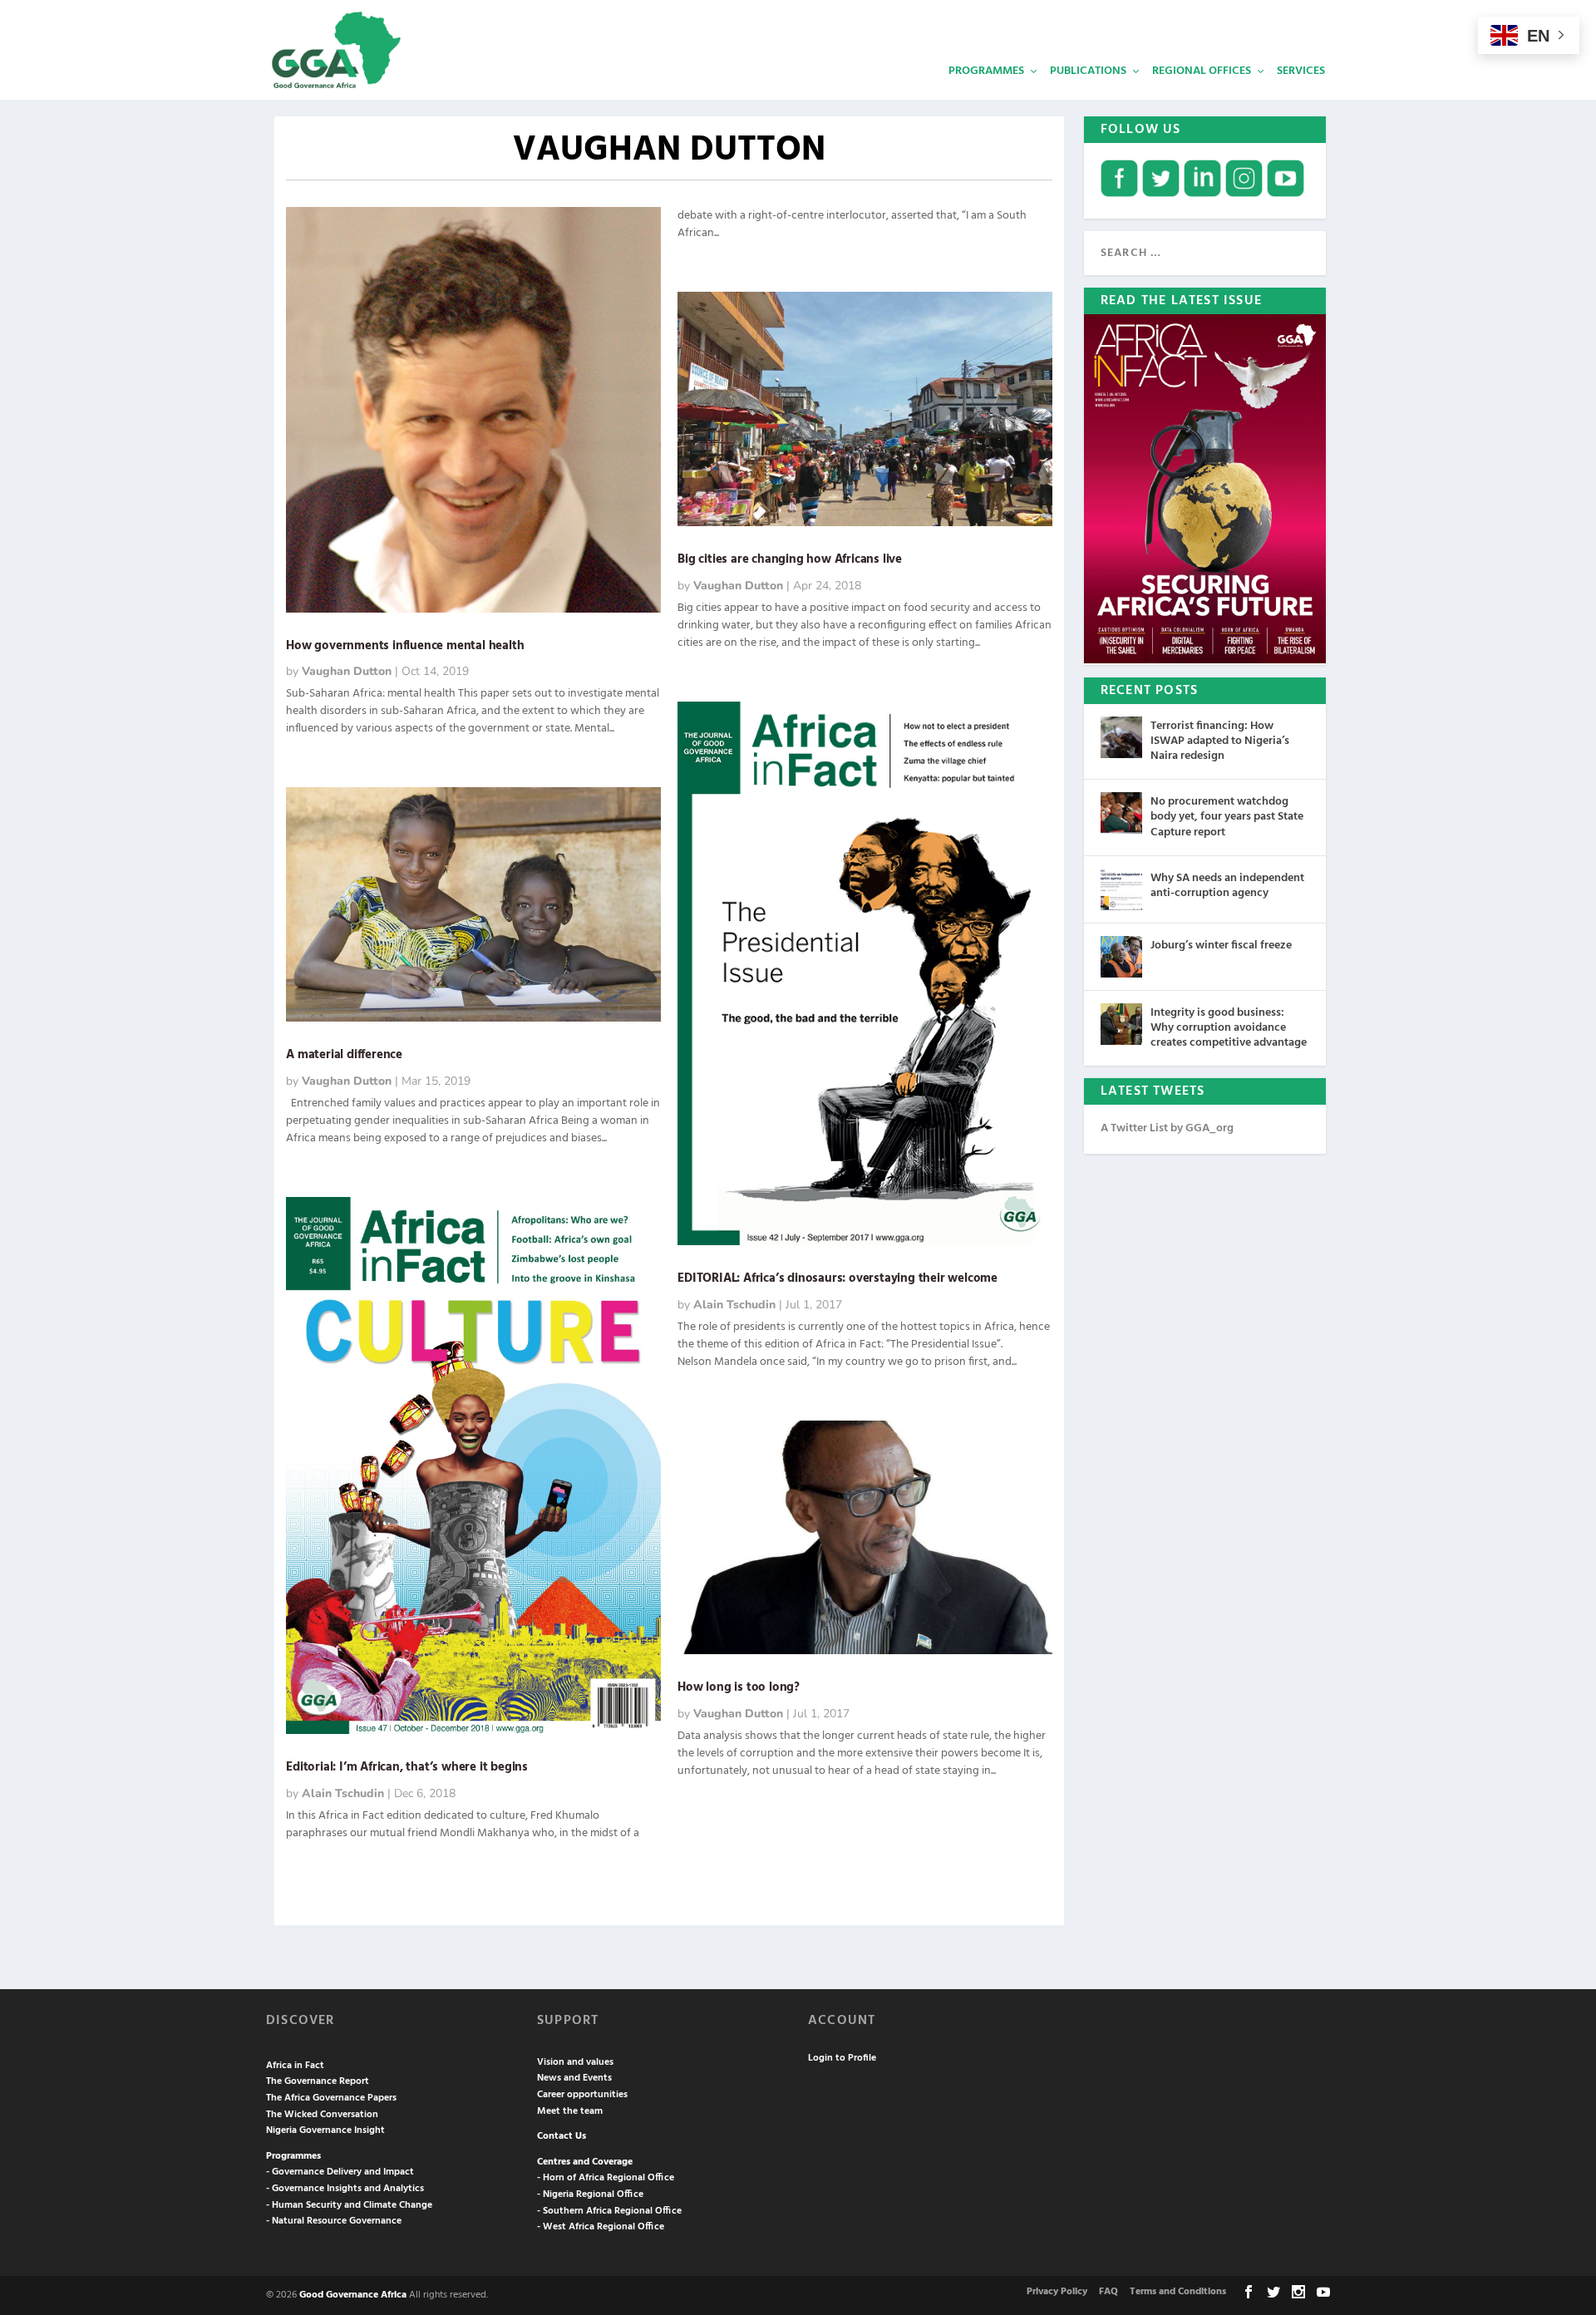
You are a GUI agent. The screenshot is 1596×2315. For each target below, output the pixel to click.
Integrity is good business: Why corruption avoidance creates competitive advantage (1229, 1028)
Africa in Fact (295, 2066)
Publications (1088, 71)
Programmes (986, 71)
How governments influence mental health (405, 646)
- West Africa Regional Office (601, 2227)
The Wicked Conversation (322, 2115)
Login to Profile (842, 2058)
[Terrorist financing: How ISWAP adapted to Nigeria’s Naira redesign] (1121, 737)
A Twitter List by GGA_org (1167, 1128)
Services (1301, 71)
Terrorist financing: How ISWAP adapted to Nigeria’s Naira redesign (1220, 741)
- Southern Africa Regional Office (609, 2211)
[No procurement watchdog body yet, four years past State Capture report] (1121, 813)
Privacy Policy (1057, 2292)
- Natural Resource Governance (334, 2221)
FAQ (1108, 2292)
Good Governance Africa (353, 2295)
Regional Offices (1202, 71)
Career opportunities (582, 2095)
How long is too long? (739, 1687)
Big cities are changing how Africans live (790, 559)
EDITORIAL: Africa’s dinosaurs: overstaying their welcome (837, 1278)
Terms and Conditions (1178, 2292)
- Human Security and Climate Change (349, 2205)
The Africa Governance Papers (331, 2098)
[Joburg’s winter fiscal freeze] (1121, 957)
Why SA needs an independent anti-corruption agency (1227, 886)
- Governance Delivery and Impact (340, 2172)
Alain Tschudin (343, 1793)
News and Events (574, 2078)
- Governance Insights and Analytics (345, 2189)
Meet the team (570, 2111)
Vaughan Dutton (347, 671)
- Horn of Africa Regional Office (606, 2178)
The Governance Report (318, 2081)
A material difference (344, 1055)
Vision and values (575, 2062)
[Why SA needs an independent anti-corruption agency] (1121, 889)
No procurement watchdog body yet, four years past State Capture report (1227, 817)
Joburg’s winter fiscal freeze (1221, 946)
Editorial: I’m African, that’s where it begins (407, 1767)
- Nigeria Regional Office (590, 2194)
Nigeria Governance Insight (325, 2130)
